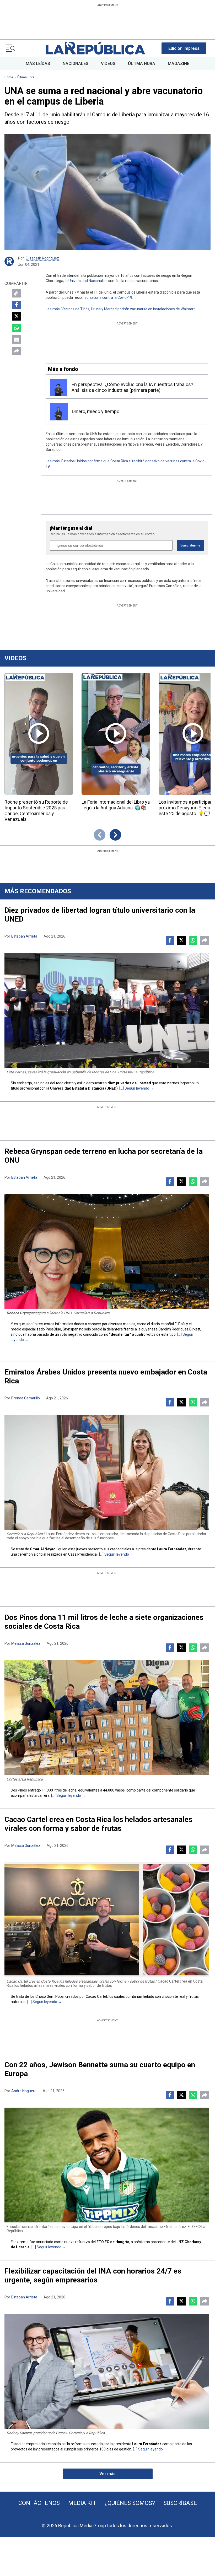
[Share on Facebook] (17, 305)
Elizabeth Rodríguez (42, 258)
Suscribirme (190, 545)
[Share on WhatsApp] (17, 328)
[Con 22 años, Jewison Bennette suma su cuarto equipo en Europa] (107, 2165)
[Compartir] (17, 351)
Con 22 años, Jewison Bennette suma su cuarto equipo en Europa (100, 2069)
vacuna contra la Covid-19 (111, 297)
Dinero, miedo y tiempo (96, 411)
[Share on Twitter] (17, 316)
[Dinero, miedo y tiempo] (59, 412)
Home (9, 77)
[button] (184, 48)
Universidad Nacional (86, 281)
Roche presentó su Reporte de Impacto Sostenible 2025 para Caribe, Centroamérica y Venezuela (36, 811)
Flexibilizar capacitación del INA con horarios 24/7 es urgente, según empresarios (93, 2275)
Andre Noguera (24, 2091)
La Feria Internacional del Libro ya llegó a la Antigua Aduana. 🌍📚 (116, 805)
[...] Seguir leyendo (134, 1088)
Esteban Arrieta (24, 936)
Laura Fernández (172, 1549)
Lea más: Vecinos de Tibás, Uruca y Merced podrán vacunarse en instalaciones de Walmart (120, 309)
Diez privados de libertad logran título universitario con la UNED (100, 915)
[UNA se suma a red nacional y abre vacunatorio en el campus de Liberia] (107, 192)
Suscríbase (180, 2503)
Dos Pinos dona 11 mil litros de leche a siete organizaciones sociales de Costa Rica (104, 1622)
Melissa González (26, 1643)
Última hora (26, 77)
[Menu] (10, 48)
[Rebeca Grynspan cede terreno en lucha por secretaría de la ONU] (107, 1252)
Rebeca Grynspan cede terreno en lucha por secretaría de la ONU (104, 1156)
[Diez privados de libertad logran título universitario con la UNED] (107, 1010)
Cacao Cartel (96, 1996)
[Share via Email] (17, 339)
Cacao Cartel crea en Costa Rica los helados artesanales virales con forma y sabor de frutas (98, 1824)
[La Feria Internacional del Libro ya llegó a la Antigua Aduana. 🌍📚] (116, 734)
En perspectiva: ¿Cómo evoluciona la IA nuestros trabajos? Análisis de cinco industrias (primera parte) (132, 387)
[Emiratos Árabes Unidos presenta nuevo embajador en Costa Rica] (107, 1472)
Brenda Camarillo (26, 1398)
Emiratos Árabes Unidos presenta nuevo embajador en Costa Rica (106, 1376)
